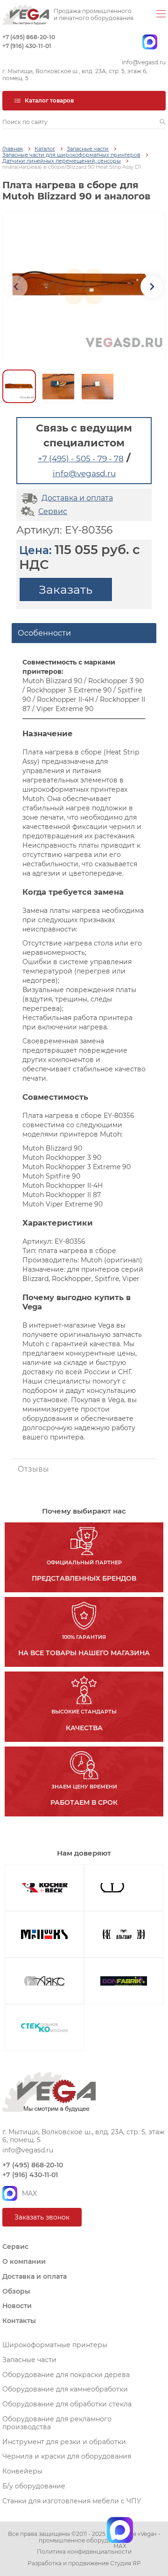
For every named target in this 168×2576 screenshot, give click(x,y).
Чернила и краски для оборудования (67, 2456)
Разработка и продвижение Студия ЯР (84, 2563)
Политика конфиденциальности (84, 2552)
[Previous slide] (16, 287)
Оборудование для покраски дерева (66, 2375)
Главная (13, 149)
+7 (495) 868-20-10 (29, 37)
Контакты (19, 2321)
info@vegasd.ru (144, 62)
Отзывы (33, 1469)
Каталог (45, 149)
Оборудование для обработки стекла (67, 2404)
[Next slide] (152, 287)
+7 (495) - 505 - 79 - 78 (81, 459)
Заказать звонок (42, 2217)
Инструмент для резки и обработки (64, 2442)
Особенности (44, 633)
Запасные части (88, 149)
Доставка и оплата (77, 498)
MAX (29, 2193)
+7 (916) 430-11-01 (27, 46)
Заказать (66, 589)
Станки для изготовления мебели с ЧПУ (72, 2501)
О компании (24, 2261)
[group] (84, 287)
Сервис (53, 511)
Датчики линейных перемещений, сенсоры (62, 161)
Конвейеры (22, 2471)
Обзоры (16, 2291)
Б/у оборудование (34, 2486)
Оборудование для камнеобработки (65, 2389)
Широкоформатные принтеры (55, 2345)
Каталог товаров (49, 100)
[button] (163, 122)
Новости (17, 2306)
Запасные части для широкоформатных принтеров (71, 155)
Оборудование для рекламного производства (57, 2423)
